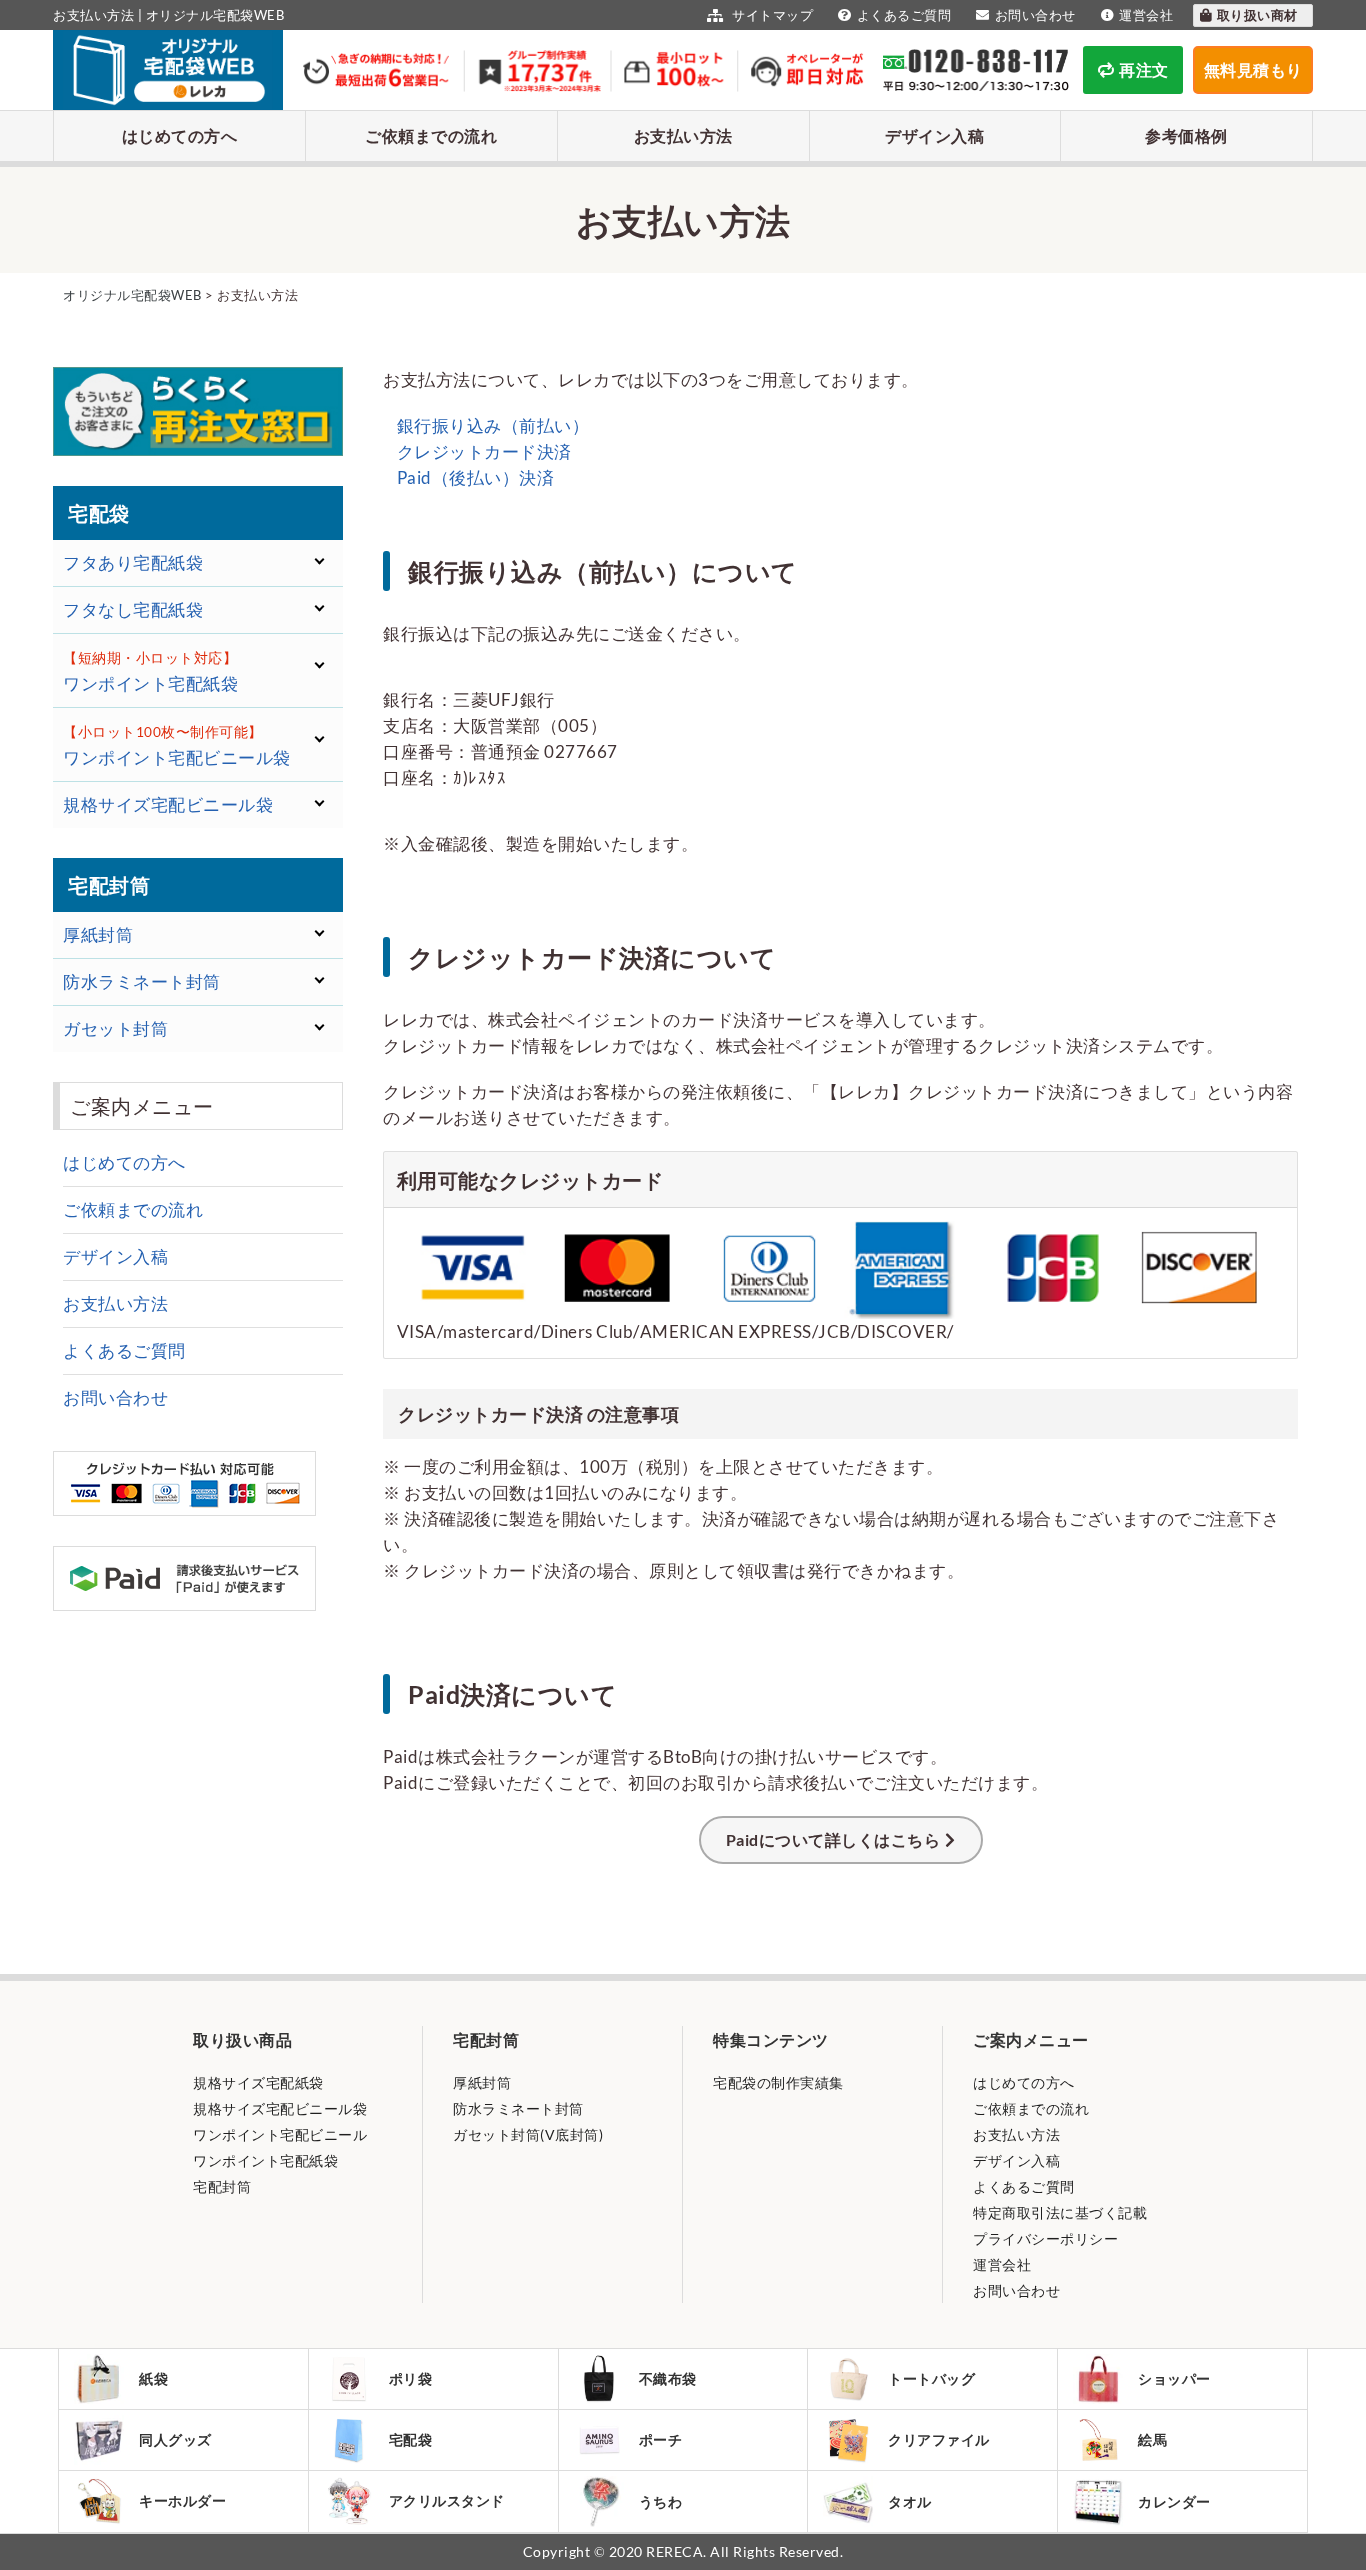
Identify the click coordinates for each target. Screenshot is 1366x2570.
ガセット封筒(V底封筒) (528, 2134)
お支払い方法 (683, 135)
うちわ (661, 2501)
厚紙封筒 (482, 2082)
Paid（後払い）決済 (473, 477)
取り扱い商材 (1259, 15)
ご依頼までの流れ (431, 135)
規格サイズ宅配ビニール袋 (280, 2108)
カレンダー (1174, 2501)
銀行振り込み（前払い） (491, 425)
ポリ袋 (411, 2378)
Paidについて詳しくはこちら (833, 1839)
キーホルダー (182, 2500)
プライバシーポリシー (1045, 2238)
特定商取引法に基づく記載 (1060, 2212)
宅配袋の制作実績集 (778, 2082)
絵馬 (1152, 2439)
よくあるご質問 (904, 15)
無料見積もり (1253, 69)
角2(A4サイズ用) (133, 1060)
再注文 (1144, 69)
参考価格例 (1186, 135)
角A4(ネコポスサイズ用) (163, 1077)
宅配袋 (411, 2439)
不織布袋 (668, 2378)
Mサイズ (101, 869)
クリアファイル (939, 2439)
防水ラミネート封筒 (518, 2108)
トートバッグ (931, 2378)
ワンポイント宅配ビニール (280, 2134)
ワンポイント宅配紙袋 (265, 2160)
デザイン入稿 (934, 135)
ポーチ (661, 2439)
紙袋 (153, 2378)
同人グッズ (175, 2439)
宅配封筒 (222, 2186)
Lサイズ (98, 885)
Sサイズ (98, 853)
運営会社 (1146, 15)
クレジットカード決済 (482, 451)
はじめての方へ (180, 135)
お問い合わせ (1035, 15)
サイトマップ (771, 15)
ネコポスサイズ (128, 836)
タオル (910, 2501)
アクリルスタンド (447, 2500)
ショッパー (1174, 2378)
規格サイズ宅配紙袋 (258, 2082)
